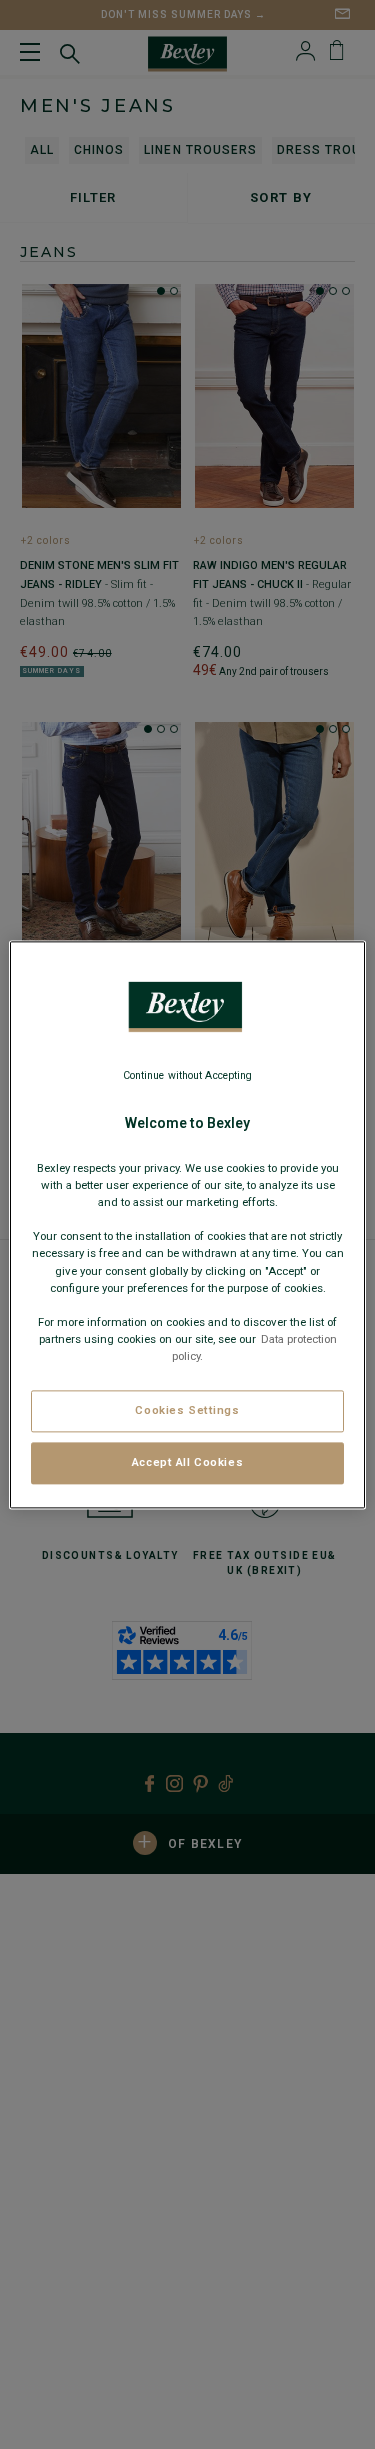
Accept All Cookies (187, 1462)
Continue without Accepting (188, 1075)
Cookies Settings (187, 1410)
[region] (187, 1224)
